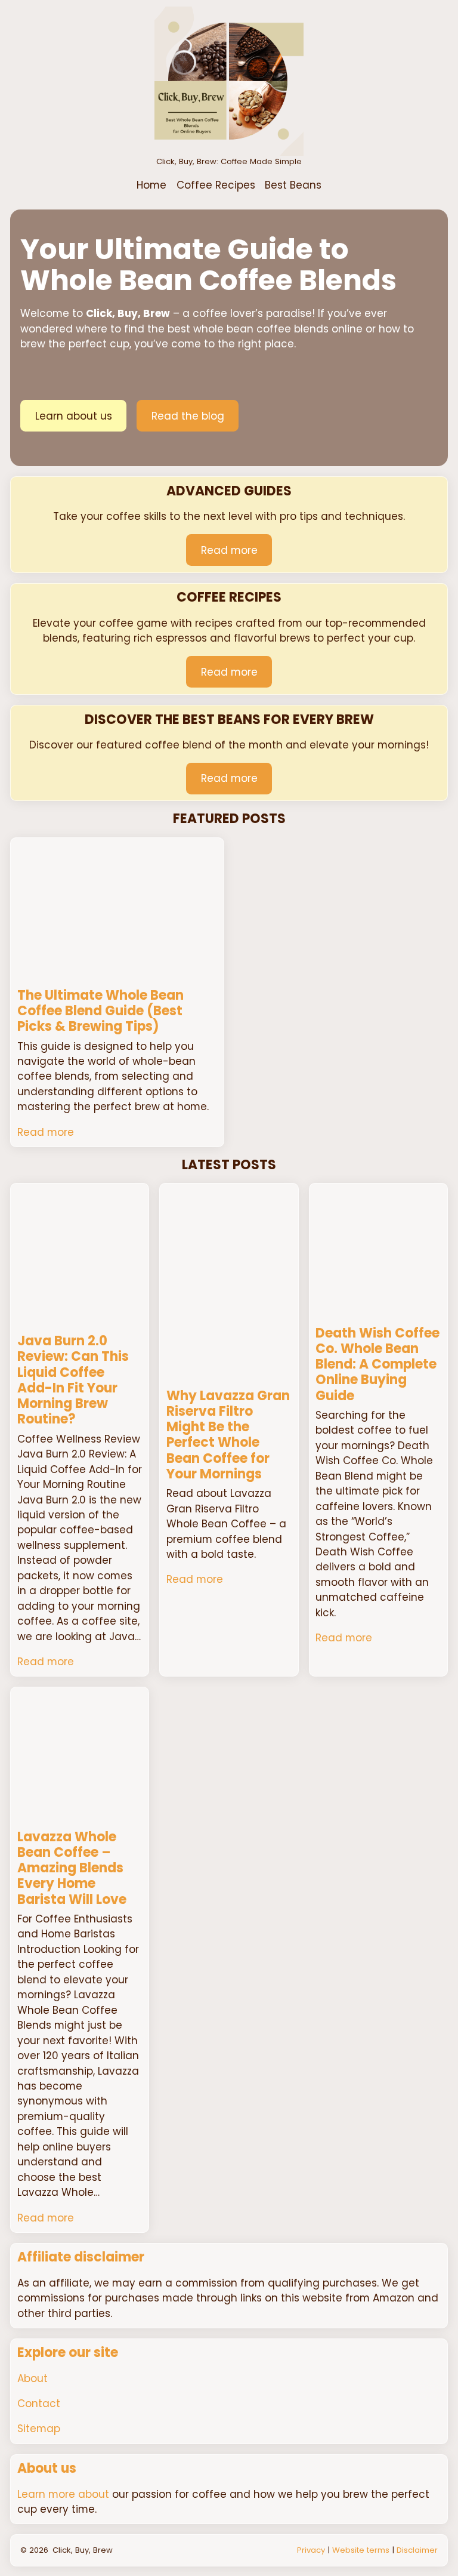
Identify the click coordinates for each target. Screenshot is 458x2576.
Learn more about (63, 2494)
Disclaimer (417, 2550)
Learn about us (74, 416)
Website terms (361, 2550)
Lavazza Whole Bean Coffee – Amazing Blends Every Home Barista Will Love (72, 1868)
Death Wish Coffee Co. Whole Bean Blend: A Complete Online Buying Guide (377, 1365)
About (33, 2378)
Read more (229, 550)
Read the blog (188, 416)
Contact (39, 2404)
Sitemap (39, 2429)
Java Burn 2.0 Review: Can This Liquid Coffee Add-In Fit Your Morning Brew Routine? (73, 1381)
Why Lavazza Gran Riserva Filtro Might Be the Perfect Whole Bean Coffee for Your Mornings (228, 1435)
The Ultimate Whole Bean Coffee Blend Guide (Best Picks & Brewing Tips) (100, 1011)
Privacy (311, 2550)
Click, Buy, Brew (83, 2550)
